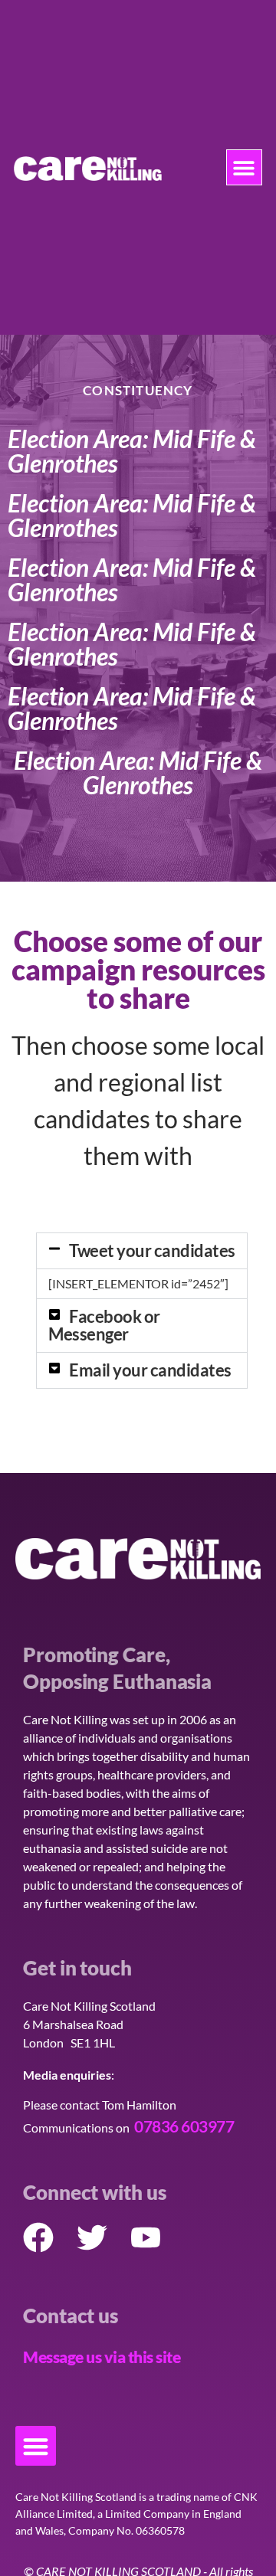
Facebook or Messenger (104, 1325)
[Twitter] (92, 2237)
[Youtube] (146, 2237)
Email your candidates (150, 1370)
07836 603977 (184, 2126)
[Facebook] (38, 2237)
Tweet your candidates (152, 1250)
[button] (244, 167)
